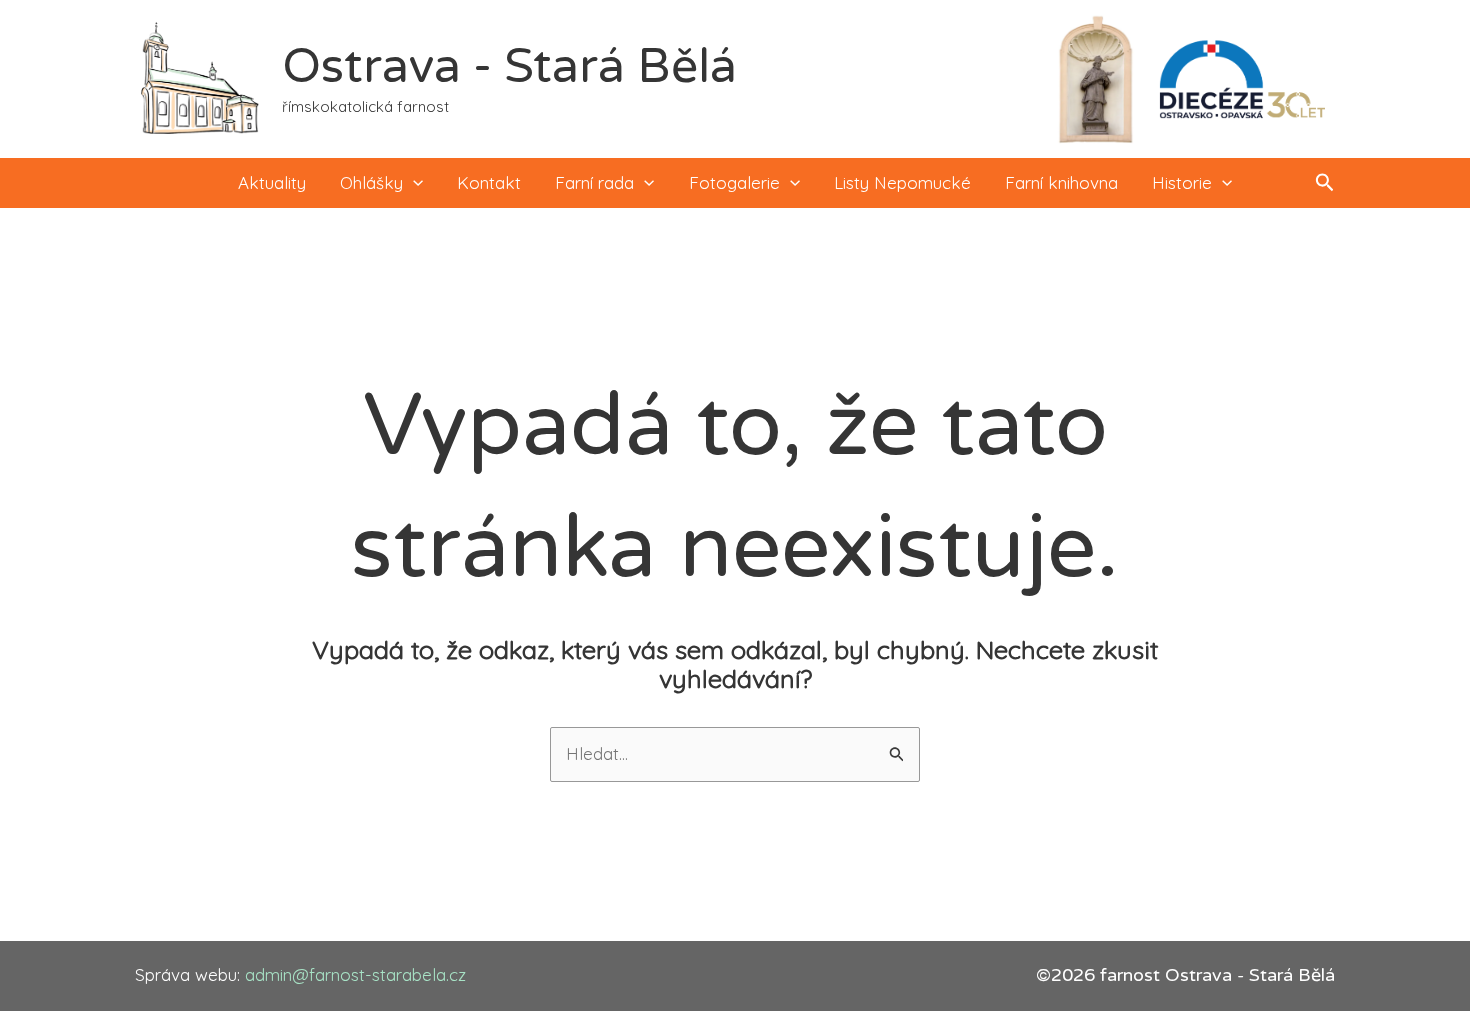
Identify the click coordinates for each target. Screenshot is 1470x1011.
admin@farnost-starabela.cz (355, 974)
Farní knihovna (1061, 182)
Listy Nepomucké (902, 182)
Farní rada (594, 182)
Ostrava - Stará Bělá (509, 67)
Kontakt (489, 182)
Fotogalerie (734, 182)
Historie (1182, 182)
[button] (413, 183)
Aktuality (272, 182)
